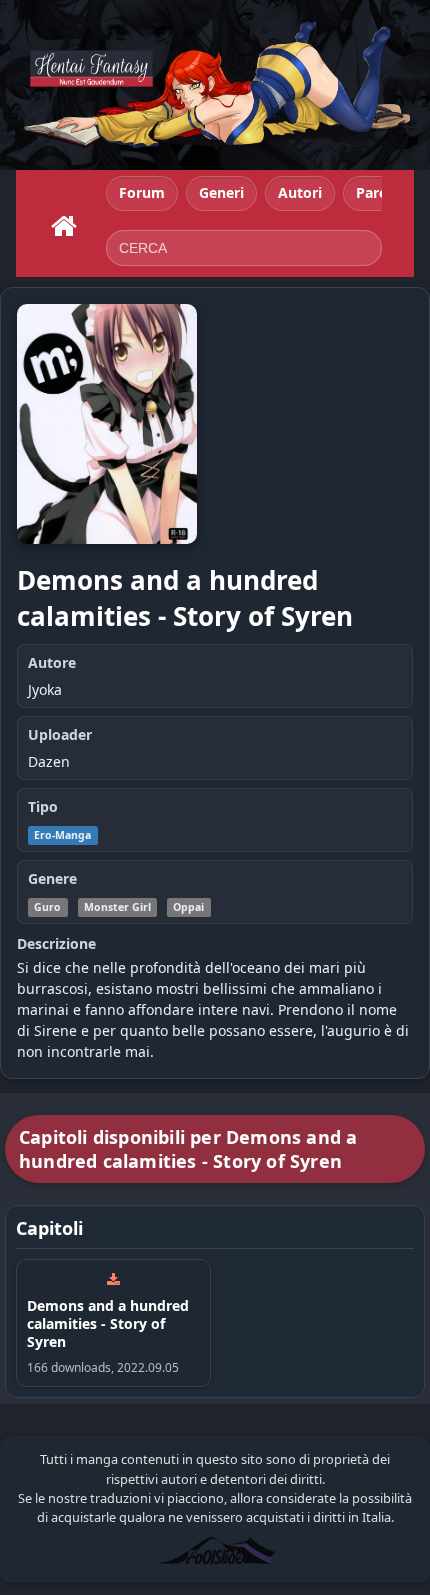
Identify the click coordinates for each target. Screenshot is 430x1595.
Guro (47, 907)
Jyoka (45, 689)
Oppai (188, 907)
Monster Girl (117, 907)
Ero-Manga (62, 835)
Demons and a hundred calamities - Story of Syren (108, 1323)
